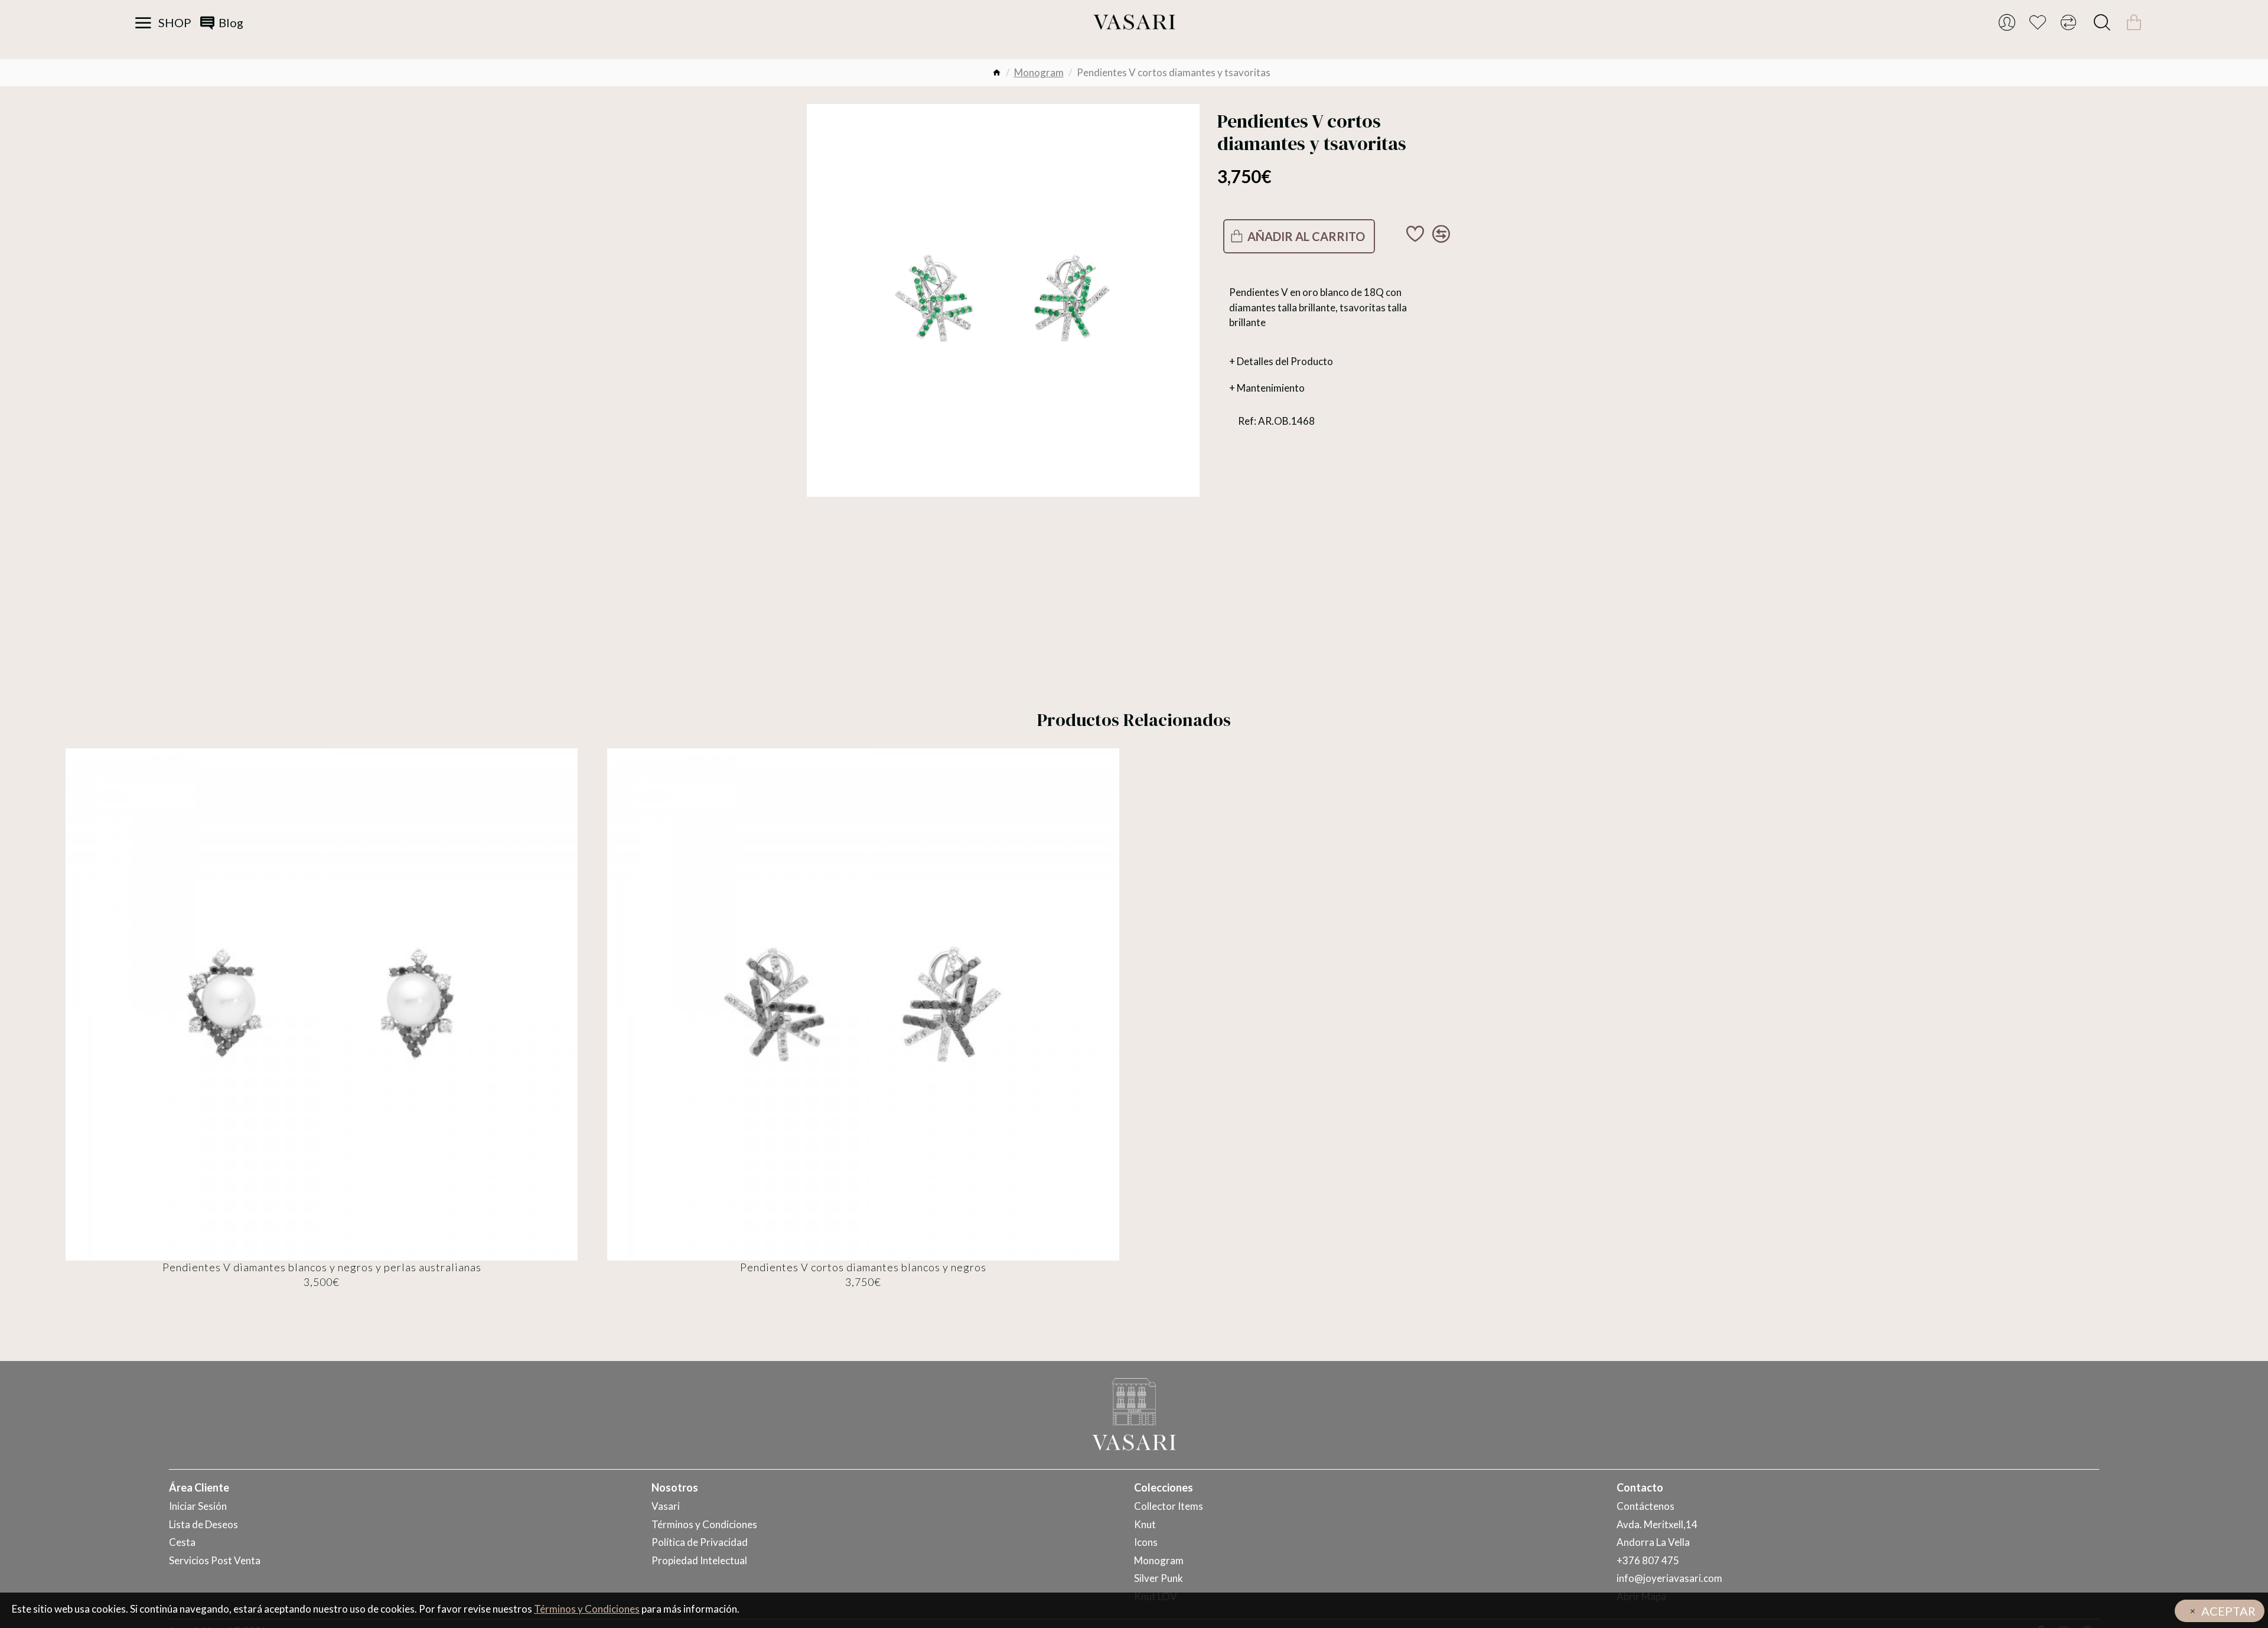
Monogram (1039, 72)
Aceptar (2228, 1611)
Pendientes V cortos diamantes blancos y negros (863, 1267)
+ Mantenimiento (1267, 388)
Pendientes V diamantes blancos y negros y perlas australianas (322, 1267)
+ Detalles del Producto (1281, 361)
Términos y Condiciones (587, 1609)
